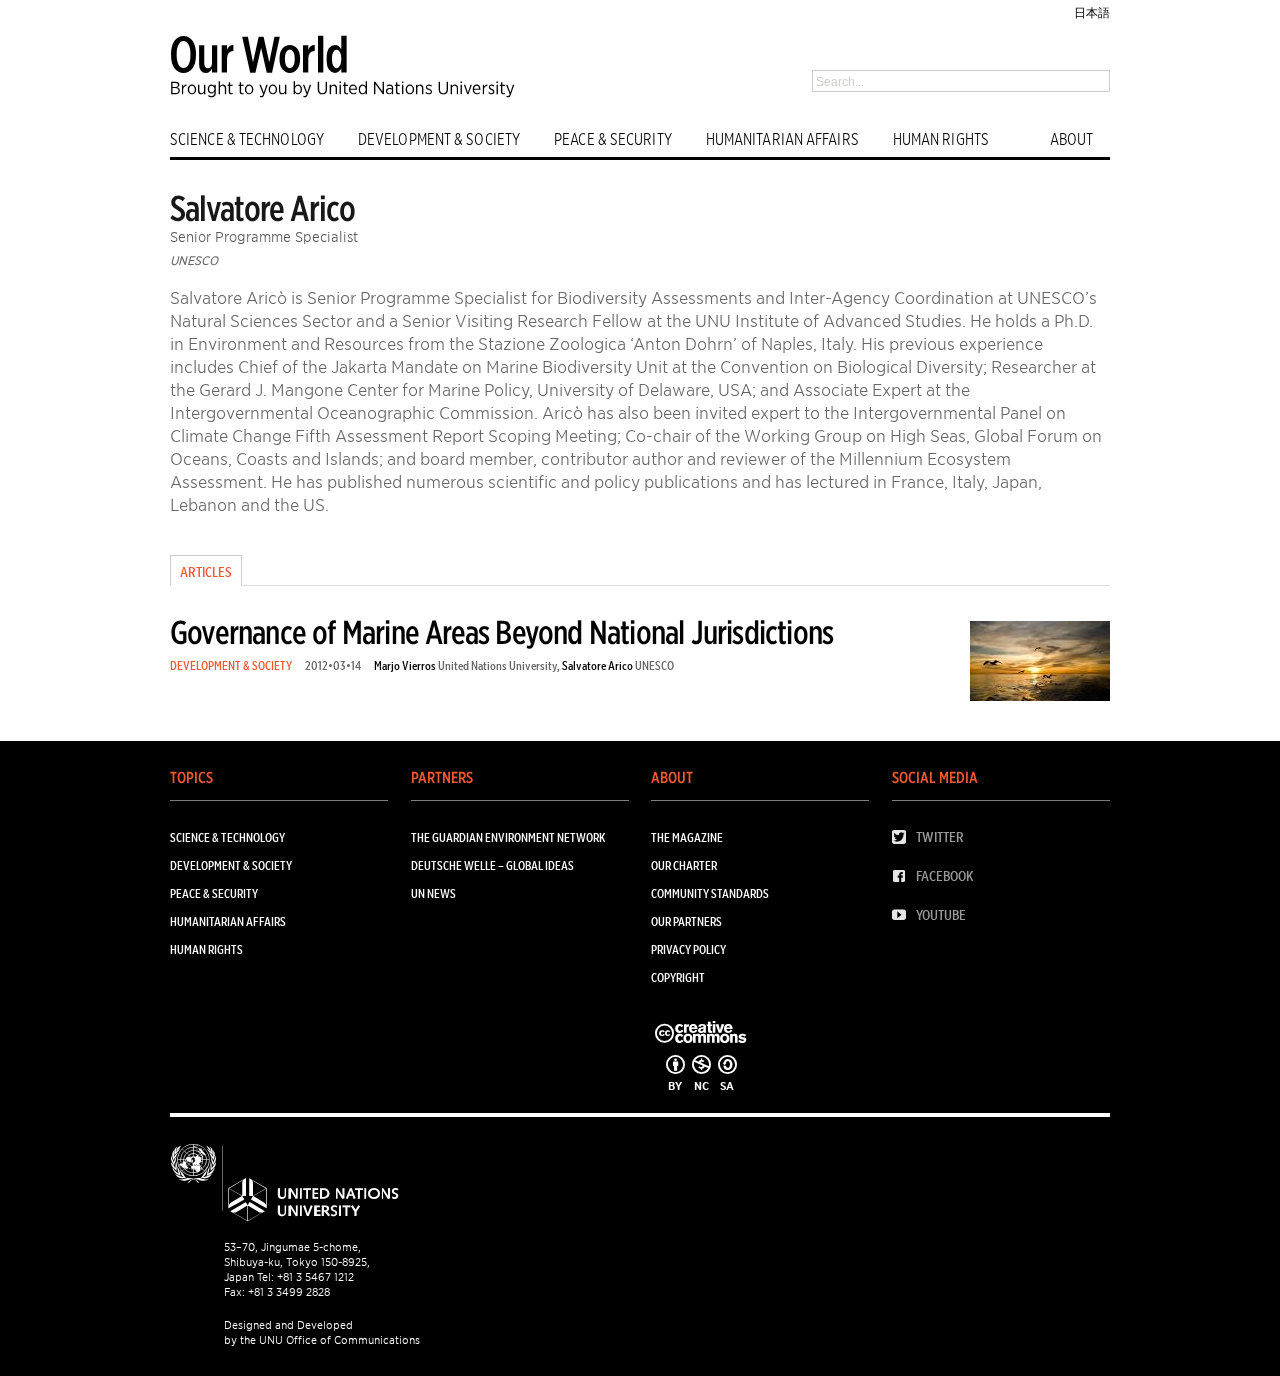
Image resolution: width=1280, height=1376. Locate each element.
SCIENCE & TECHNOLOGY (247, 139)
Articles (206, 572)
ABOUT (1072, 139)
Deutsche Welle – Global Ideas (492, 865)
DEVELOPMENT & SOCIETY (439, 139)
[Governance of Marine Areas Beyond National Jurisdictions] (1040, 664)
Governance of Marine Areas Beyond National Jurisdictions (501, 632)
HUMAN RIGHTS (941, 139)
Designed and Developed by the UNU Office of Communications (322, 1332)
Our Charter (684, 865)
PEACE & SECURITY (613, 139)
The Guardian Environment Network (508, 837)
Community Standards (710, 893)
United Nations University (497, 665)
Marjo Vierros (405, 665)
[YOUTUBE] (904, 915)
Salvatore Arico (597, 665)
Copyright (678, 977)
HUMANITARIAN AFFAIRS (782, 139)
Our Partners (686, 921)
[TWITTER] (904, 837)
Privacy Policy (688, 949)
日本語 (1092, 12)
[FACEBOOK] (904, 876)
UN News (433, 893)
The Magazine (687, 837)
